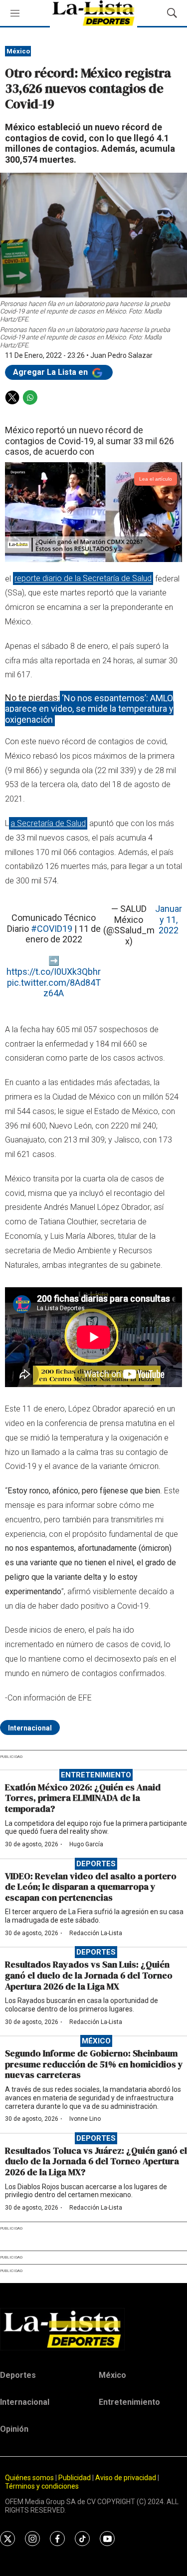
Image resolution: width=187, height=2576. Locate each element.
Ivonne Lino (85, 2119)
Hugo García (86, 1844)
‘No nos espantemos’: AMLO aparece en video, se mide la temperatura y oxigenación (89, 708)
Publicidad (75, 2478)
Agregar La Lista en (51, 372)
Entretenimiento (96, 1775)
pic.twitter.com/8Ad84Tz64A (54, 988)
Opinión (14, 2429)
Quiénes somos (29, 2478)
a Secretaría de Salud (48, 823)
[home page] (93, 2329)
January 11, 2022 (169, 919)
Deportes (96, 1864)
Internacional (30, 1728)
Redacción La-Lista (96, 1933)
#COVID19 (52, 929)
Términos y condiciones (42, 2486)
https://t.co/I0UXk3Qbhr (54, 972)
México (18, 51)
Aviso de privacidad (126, 2478)
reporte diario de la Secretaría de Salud (83, 579)
